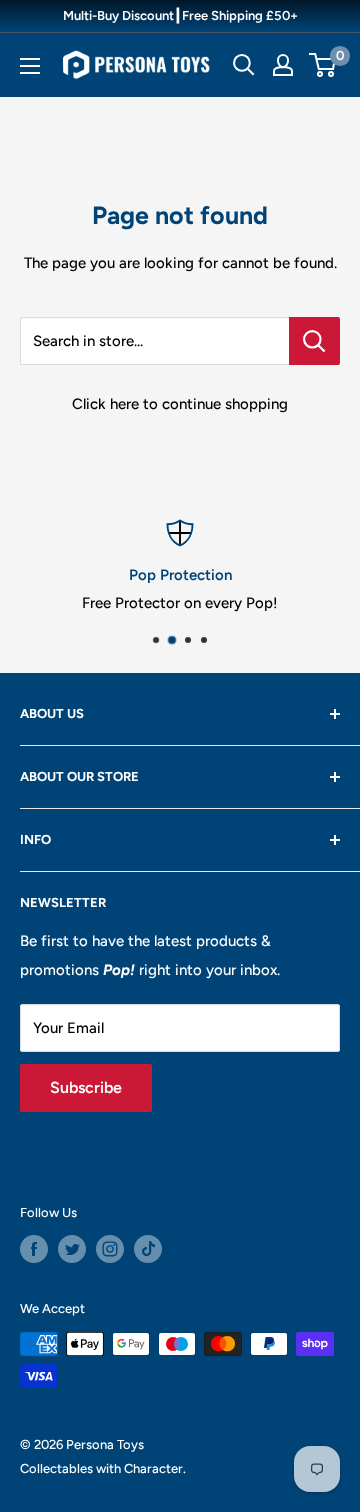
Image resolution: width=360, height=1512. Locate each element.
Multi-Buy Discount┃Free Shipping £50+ (180, 15)
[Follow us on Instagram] (110, 1249)
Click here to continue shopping (180, 404)
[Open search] (244, 65)
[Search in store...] (314, 341)
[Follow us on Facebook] (34, 1249)
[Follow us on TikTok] (148, 1249)
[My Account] (283, 65)
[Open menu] (30, 66)
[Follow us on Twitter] (72, 1249)
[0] (323, 65)
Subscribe (86, 1087)
